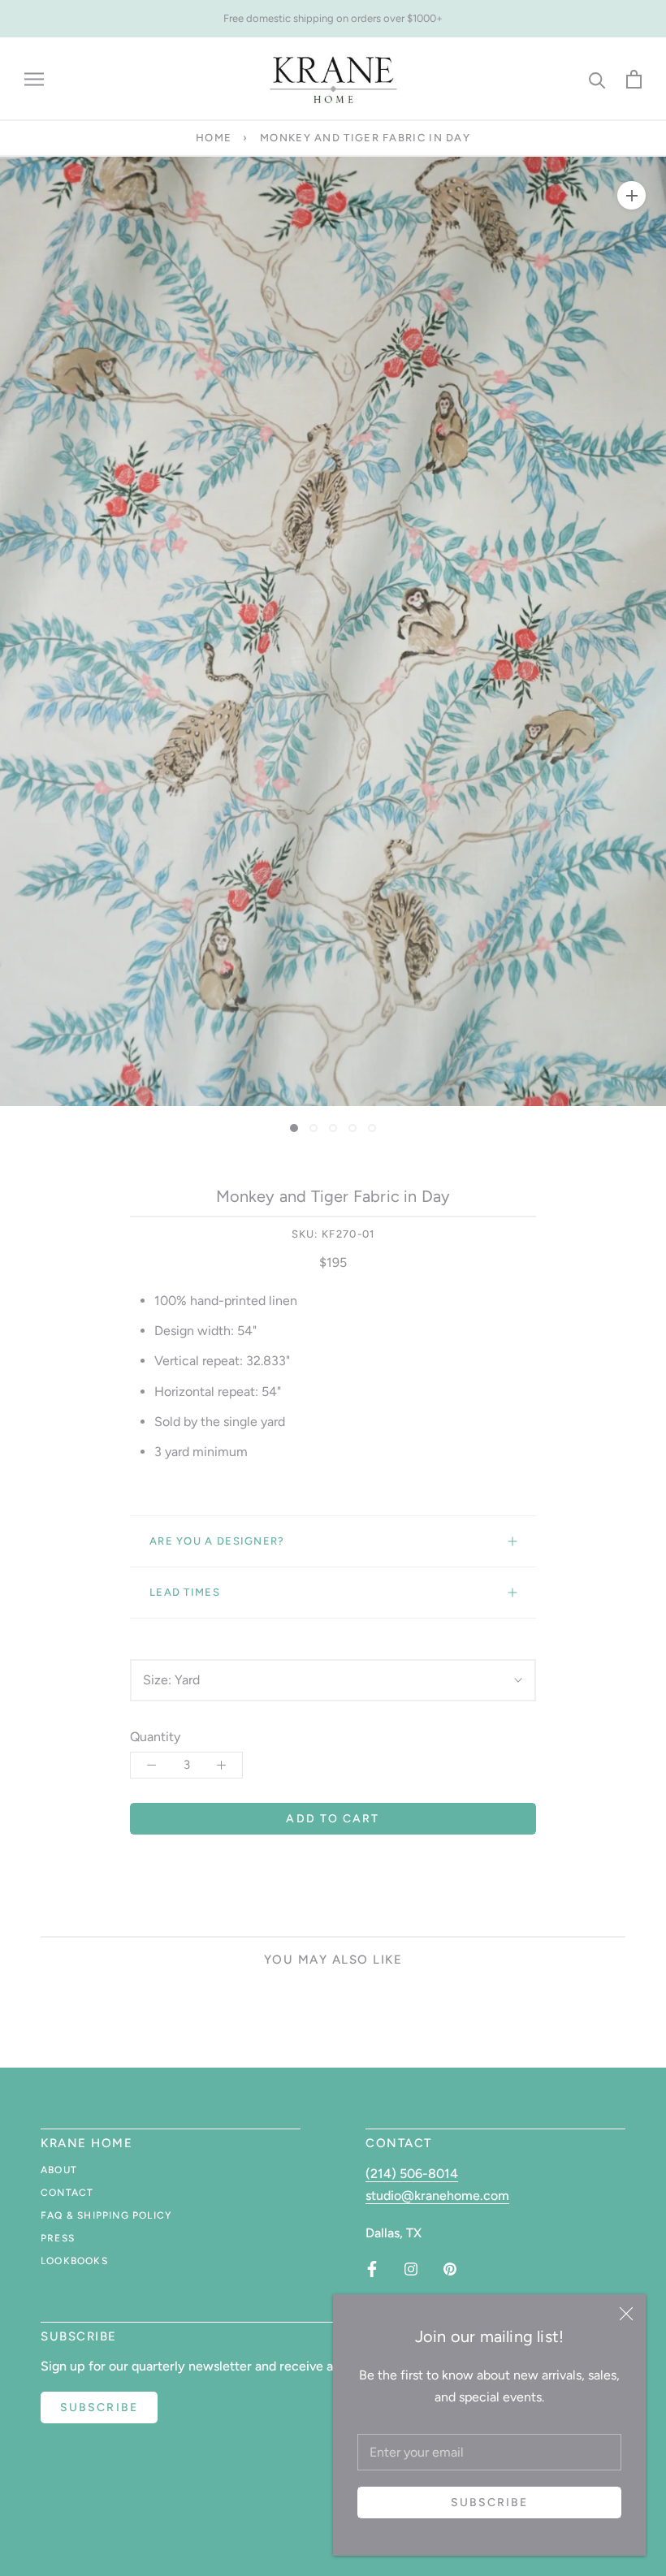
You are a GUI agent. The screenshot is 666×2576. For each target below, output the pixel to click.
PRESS (58, 2238)
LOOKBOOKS (74, 2261)
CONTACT (67, 2193)
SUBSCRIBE (99, 2407)
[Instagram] (411, 2269)
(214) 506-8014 (412, 2174)
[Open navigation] (34, 79)
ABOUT (59, 2170)
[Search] (597, 79)
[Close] (626, 2314)
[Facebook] (372, 2269)
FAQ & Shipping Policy (106, 2215)
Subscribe (490, 2503)
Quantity (155, 1737)
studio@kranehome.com (437, 2196)
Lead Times (185, 1592)
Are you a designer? (217, 1541)
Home (214, 138)
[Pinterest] (450, 2269)
